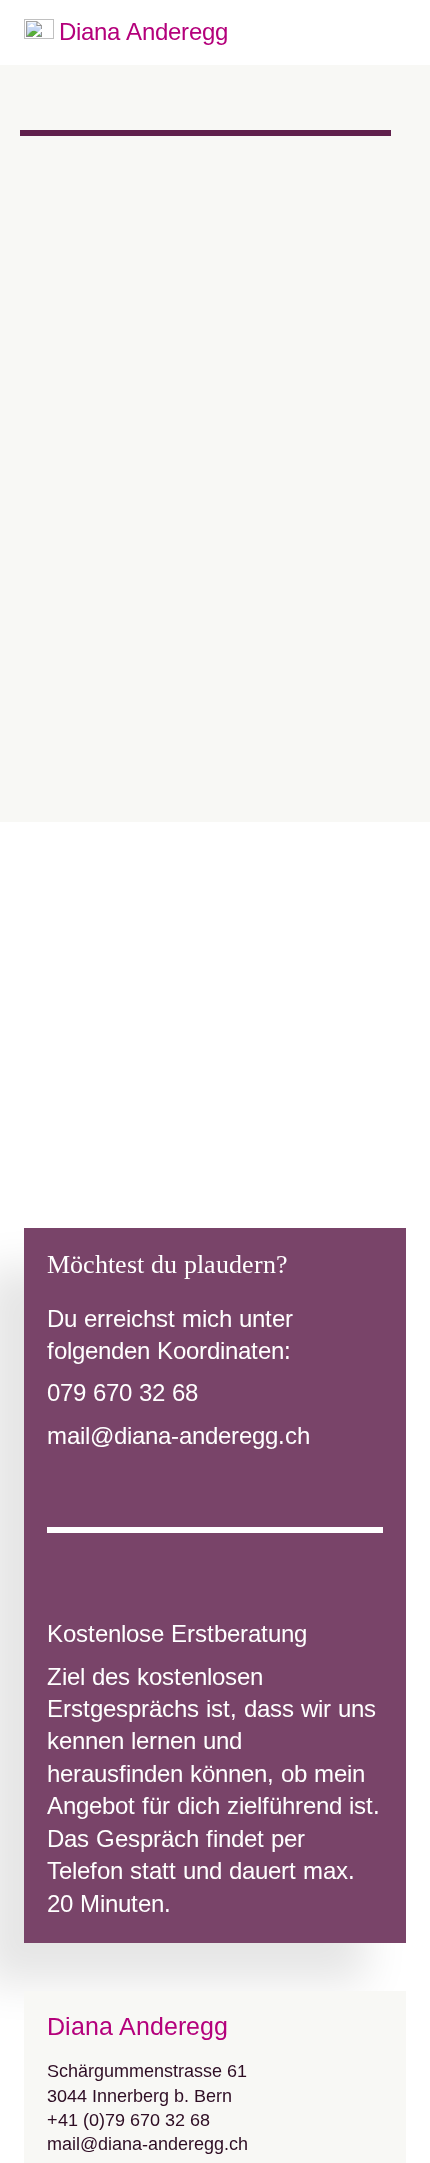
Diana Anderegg (143, 31)
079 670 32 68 (122, 1392)
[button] (393, 33)
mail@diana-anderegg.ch (178, 1435)
